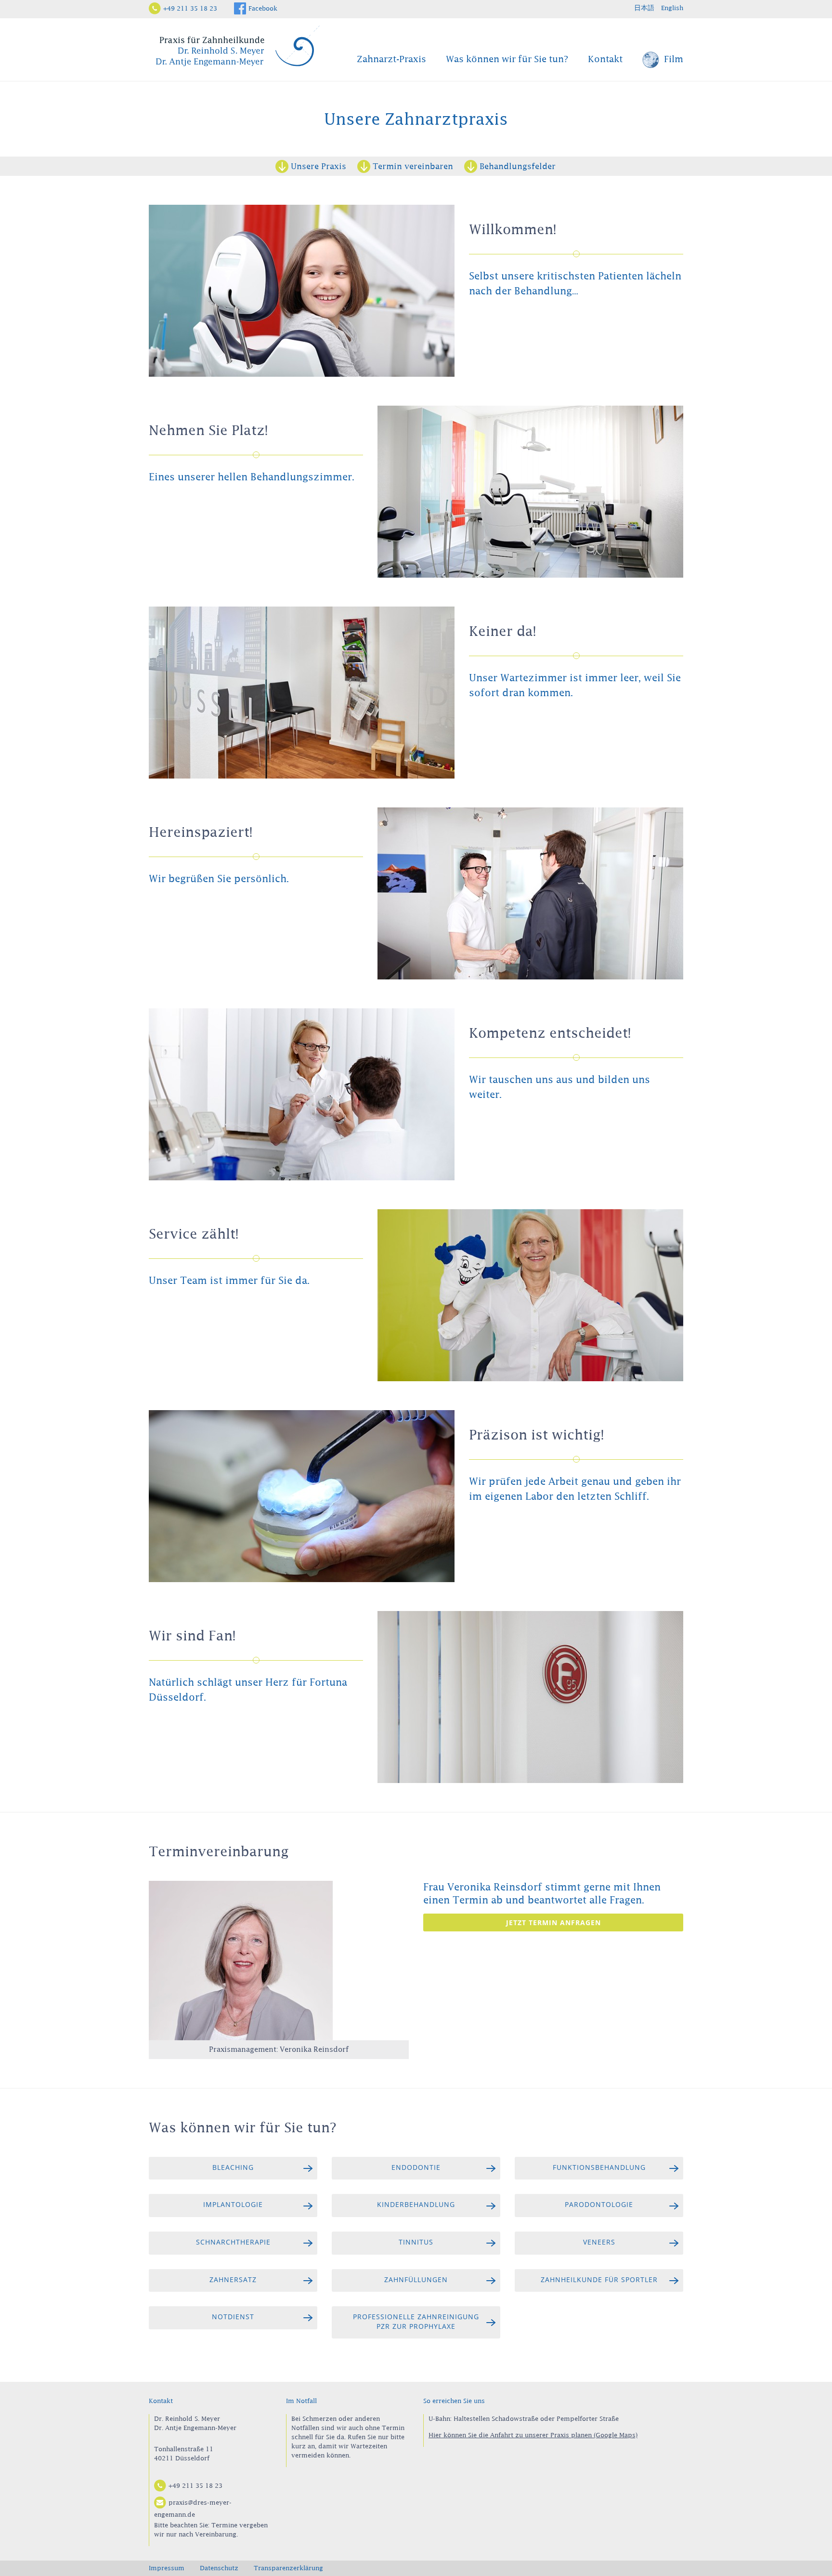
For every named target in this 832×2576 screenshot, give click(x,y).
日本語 (644, 8)
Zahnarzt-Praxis (391, 59)
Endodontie (416, 2167)
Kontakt (605, 59)
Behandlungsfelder (518, 166)
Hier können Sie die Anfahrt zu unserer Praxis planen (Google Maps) (533, 2435)
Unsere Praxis (318, 166)
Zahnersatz (233, 2279)
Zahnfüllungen (416, 2279)
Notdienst (233, 2317)
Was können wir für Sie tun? (507, 59)
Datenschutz (219, 2568)
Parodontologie (599, 2204)
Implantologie (233, 2204)
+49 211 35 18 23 (190, 8)
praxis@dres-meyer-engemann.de (193, 2508)
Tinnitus (416, 2242)
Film (672, 59)
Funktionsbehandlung (599, 2167)
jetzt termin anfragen (553, 1922)
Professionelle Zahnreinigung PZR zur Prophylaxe (416, 2321)
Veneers (599, 2242)
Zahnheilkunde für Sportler (599, 2279)
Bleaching (233, 2167)
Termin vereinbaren (413, 166)
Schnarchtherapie (233, 2242)
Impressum (167, 2568)
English (672, 8)
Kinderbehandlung (416, 2204)
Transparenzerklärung (288, 2568)
